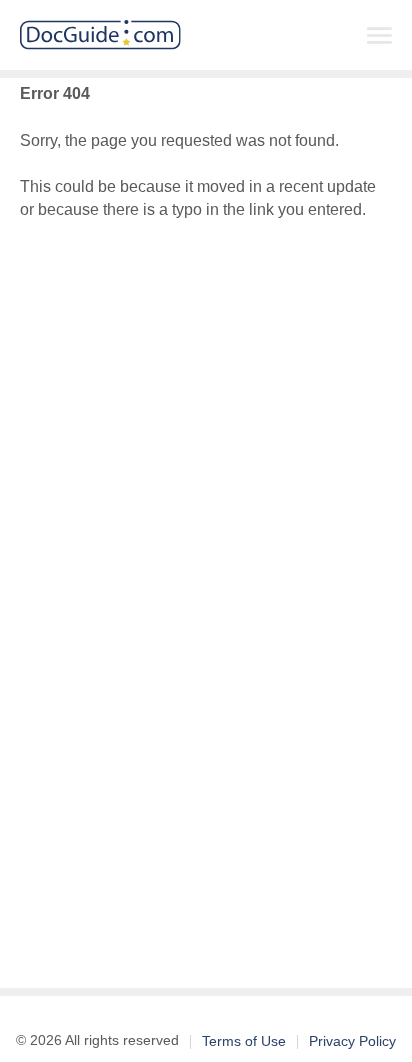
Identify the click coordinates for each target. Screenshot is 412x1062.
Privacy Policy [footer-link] (352, 1041)
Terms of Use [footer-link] (244, 1041)
